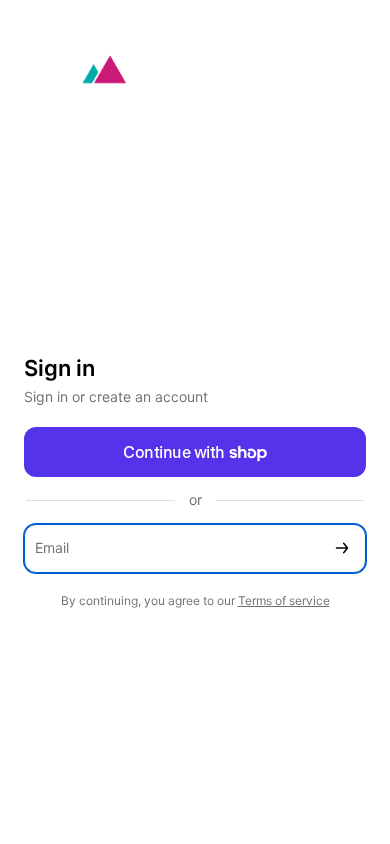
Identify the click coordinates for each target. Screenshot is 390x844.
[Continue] (342, 548)
